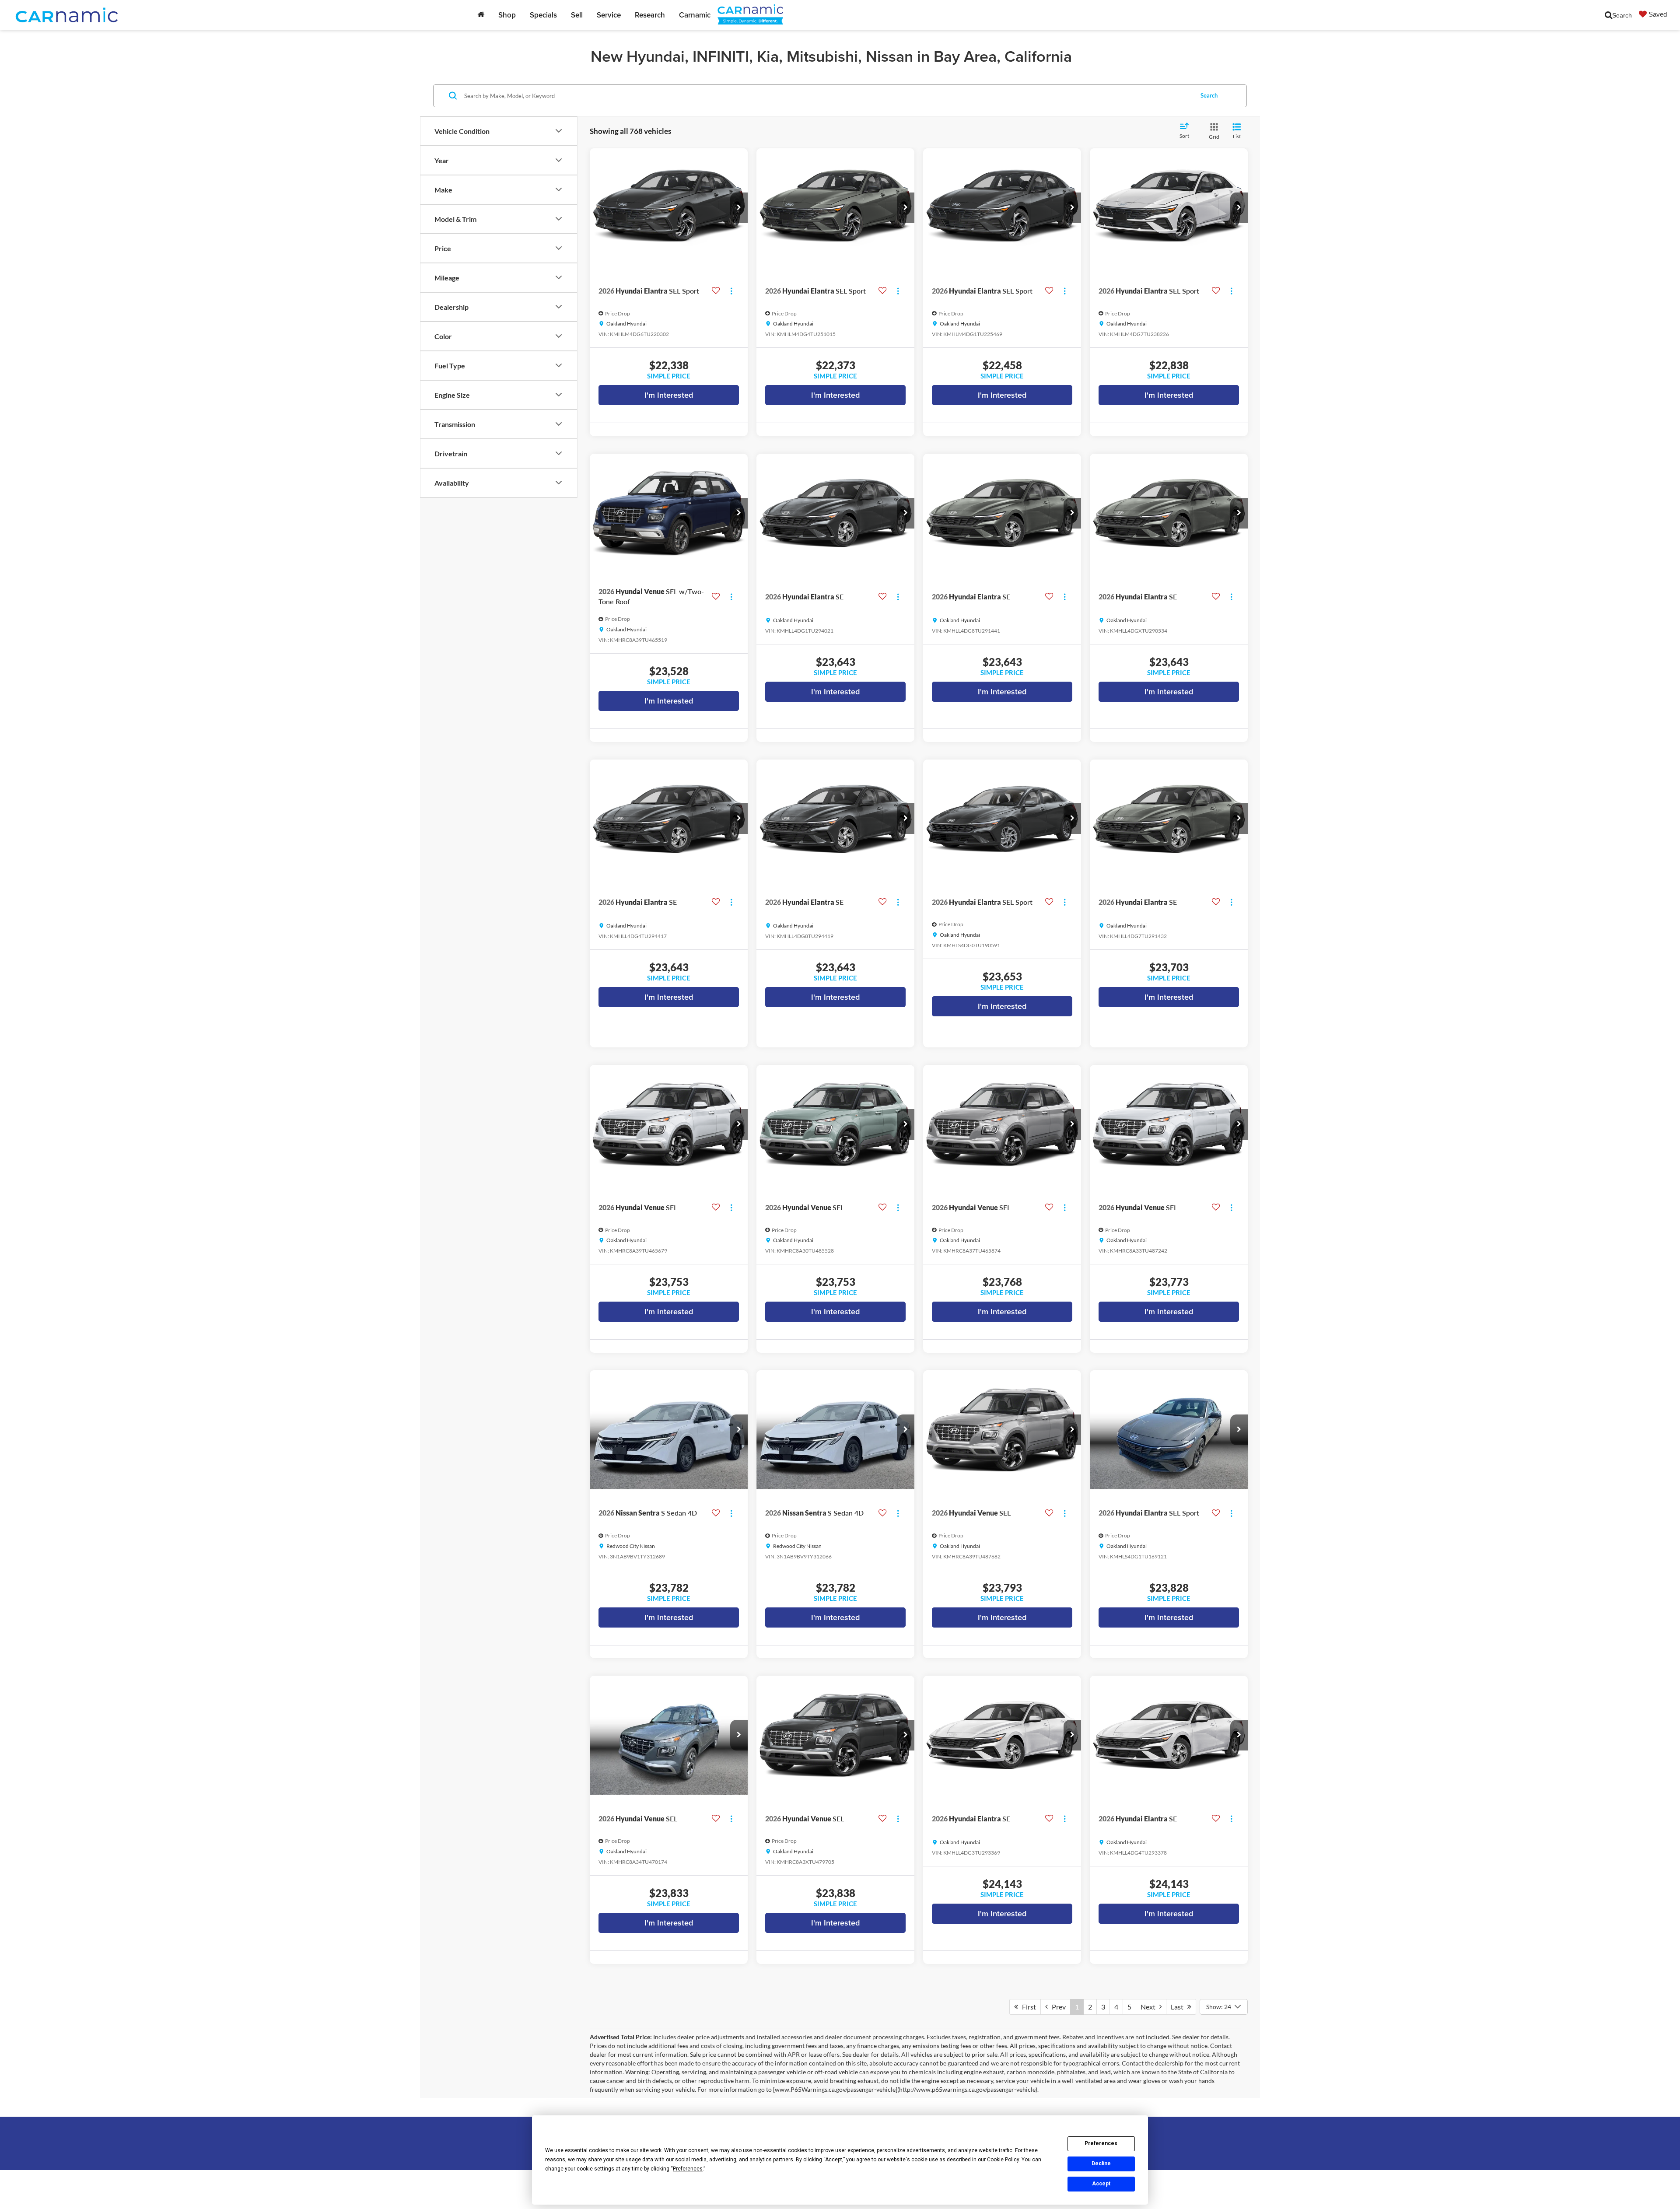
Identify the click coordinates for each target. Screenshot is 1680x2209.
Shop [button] (507, 15)
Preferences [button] (688, 2169)
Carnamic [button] (695, 15)
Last (1179, 2007)
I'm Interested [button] (669, 395)
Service (609, 15)
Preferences (1101, 2143)
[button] (739, 208)
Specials (543, 15)
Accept (1101, 2184)
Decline (1101, 2163)
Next (1150, 2007)
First (1027, 2007)
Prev (1057, 2007)
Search (1209, 95)
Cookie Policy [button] (1003, 2160)
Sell (577, 15)
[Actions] (731, 291)
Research (650, 15)
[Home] (481, 15)
